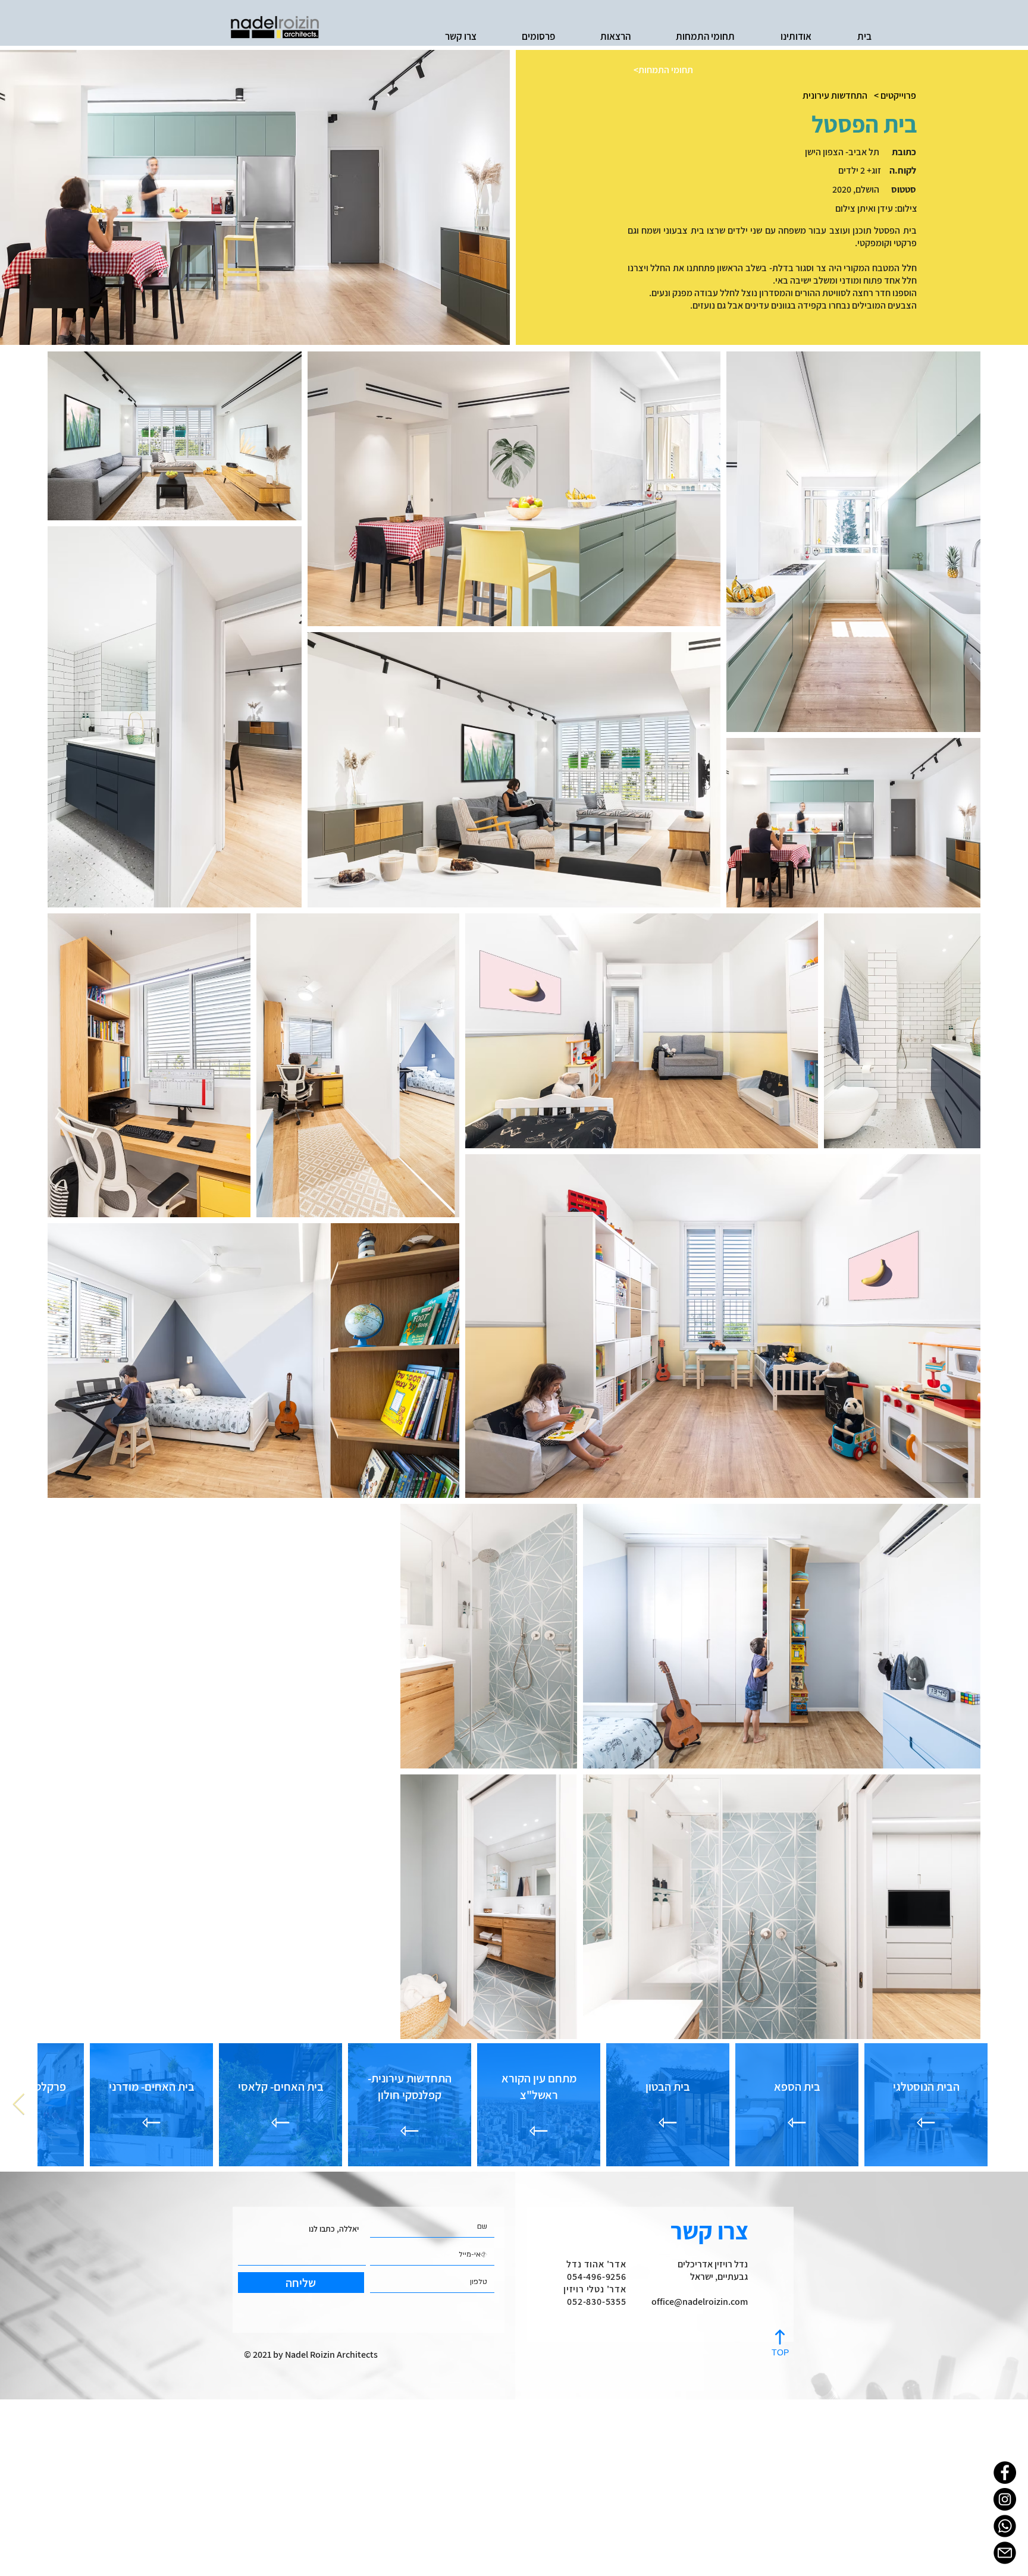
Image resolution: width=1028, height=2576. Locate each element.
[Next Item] (19, 2105)
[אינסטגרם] (1005, 2499)
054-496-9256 (597, 2277)
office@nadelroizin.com (700, 2302)
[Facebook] (1005, 2473)
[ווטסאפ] (1005, 2526)
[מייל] (1005, 2553)
